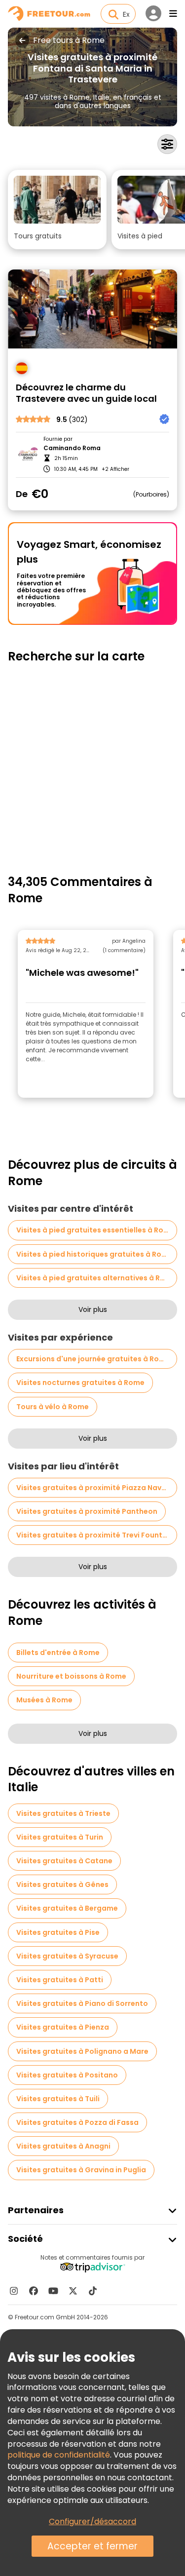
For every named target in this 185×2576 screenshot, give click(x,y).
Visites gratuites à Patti (60, 1980)
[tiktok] (93, 2291)
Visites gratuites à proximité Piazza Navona (96, 1488)
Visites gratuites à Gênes (62, 1884)
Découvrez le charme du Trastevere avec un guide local (86, 393)
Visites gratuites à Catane (64, 1861)
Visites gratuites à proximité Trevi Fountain (95, 1535)
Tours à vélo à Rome (53, 1407)
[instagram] (14, 2291)
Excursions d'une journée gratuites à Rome (93, 1359)
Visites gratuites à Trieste (63, 1813)
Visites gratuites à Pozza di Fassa (77, 2122)
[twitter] (73, 2291)
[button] (57, 210)
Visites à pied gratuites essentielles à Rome (95, 1230)
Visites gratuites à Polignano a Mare (82, 2051)
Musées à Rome (44, 1700)
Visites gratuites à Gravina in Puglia (81, 2170)
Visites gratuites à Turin (60, 1837)
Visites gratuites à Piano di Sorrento (82, 2003)
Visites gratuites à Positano (67, 2075)
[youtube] (53, 2291)
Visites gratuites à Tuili (58, 2099)
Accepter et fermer (92, 2546)
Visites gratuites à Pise (58, 1932)
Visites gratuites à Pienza (63, 2027)
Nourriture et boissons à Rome (71, 1676)
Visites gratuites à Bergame (67, 1908)
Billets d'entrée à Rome (58, 1653)
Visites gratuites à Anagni (63, 2146)
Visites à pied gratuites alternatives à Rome (96, 1278)
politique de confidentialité (59, 2455)
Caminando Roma (72, 448)
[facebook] (34, 2291)
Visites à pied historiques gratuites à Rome (94, 1254)
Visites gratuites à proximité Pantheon (87, 1511)
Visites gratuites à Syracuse (67, 1956)
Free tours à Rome (69, 40)
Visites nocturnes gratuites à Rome (80, 1383)
